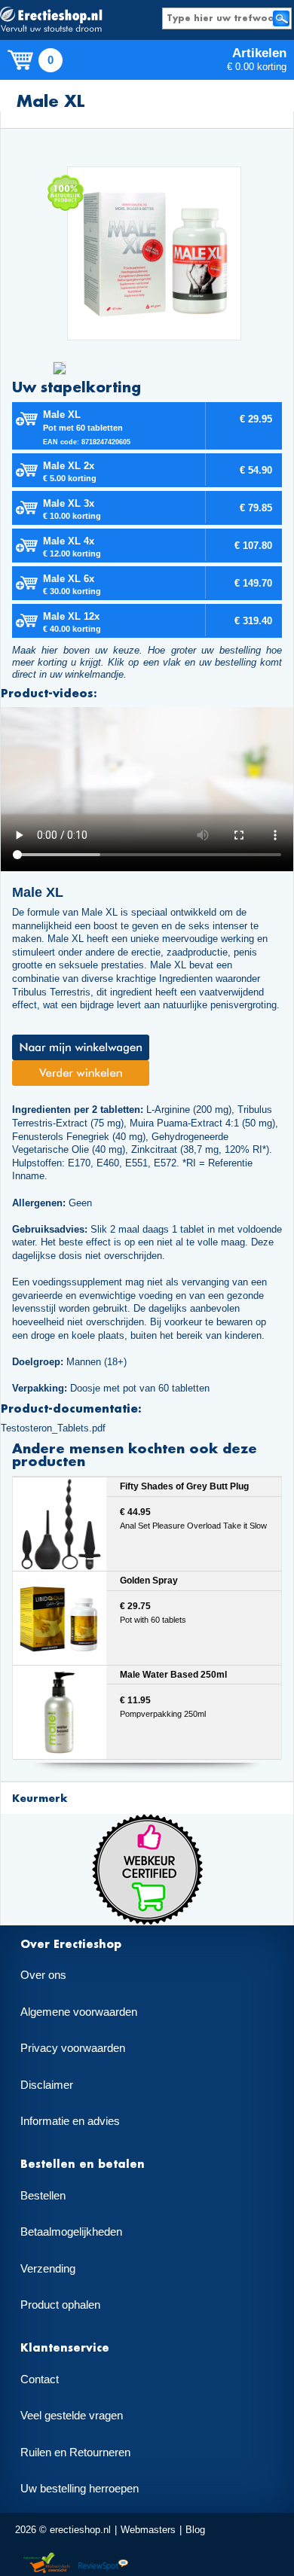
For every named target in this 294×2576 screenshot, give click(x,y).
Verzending (48, 2269)
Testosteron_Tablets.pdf (53, 1428)
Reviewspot (103, 2564)
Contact (40, 2379)
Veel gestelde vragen (72, 2416)
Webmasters (148, 2530)
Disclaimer (47, 2085)
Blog (195, 2530)
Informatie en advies (70, 2121)
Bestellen (43, 2196)
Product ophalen (60, 2305)
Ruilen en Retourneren (75, 2453)
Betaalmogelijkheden (71, 2232)
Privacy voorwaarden (73, 2048)
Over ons (43, 1975)
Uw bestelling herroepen (80, 2489)
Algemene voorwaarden (79, 2012)
